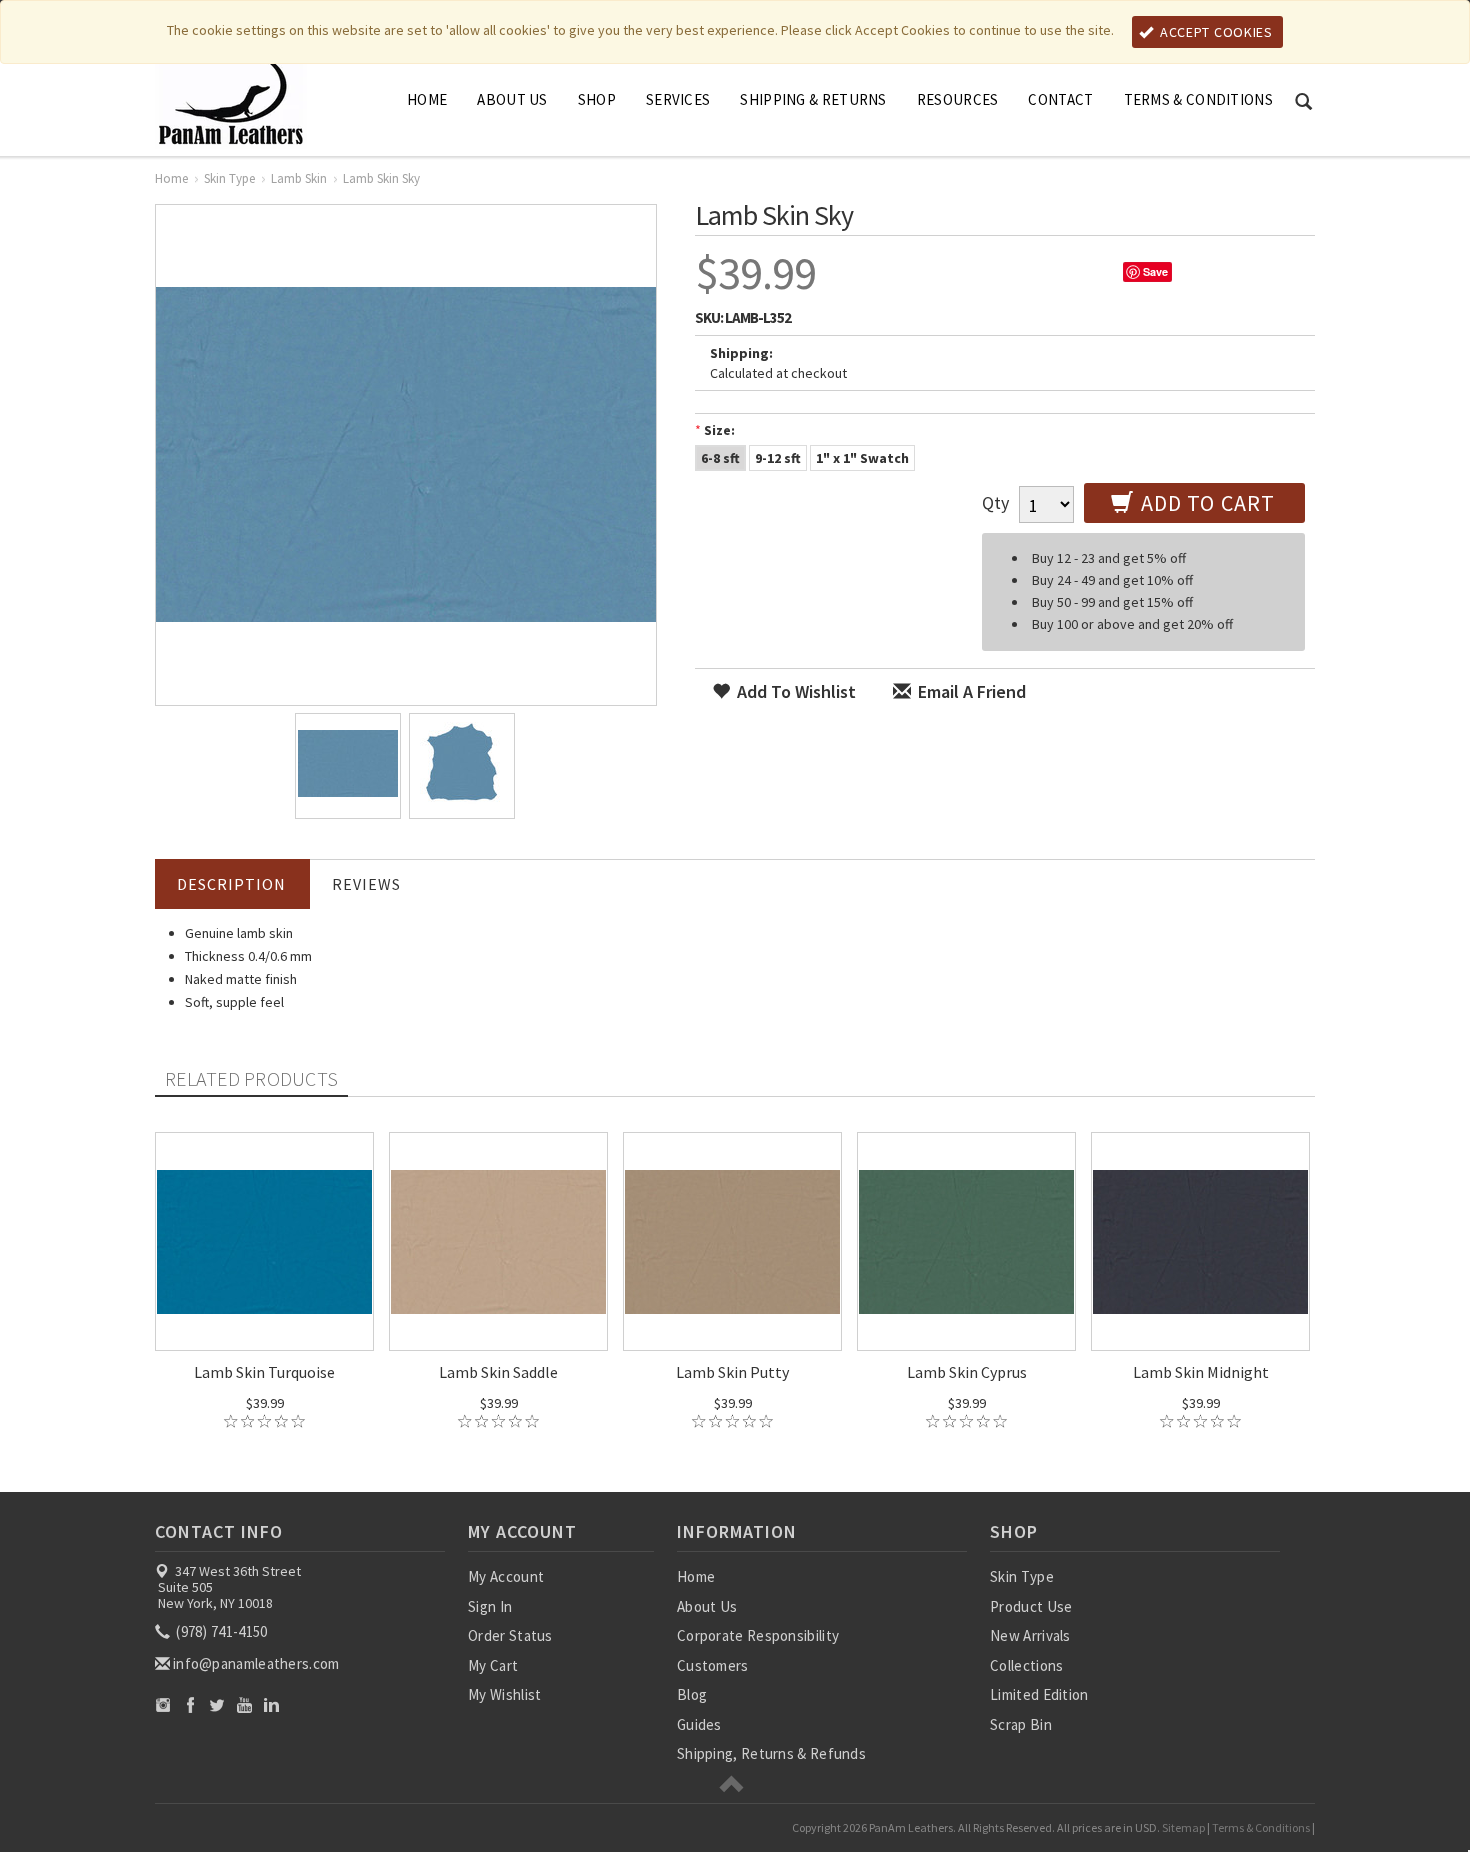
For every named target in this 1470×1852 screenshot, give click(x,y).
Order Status (510, 1635)
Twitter (217, 1704)
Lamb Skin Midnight (1201, 1372)
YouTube (244, 1704)
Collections (1026, 1665)
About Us (512, 99)
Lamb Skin (299, 178)
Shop (597, 99)
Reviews (366, 884)
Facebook (190, 1704)
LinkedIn (271, 1704)
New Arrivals (1030, 1635)
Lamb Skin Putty (732, 1372)
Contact (1060, 99)
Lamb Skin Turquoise (264, 1372)
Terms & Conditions (1198, 99)
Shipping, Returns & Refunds (771, 1753)
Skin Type (229, 178)
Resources (958, 99)
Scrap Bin (1021, 1724)
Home (427, 99)
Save (1155, 271)
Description (231, 884)
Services (678, 99)
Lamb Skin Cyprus (967, 1372)
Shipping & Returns (813, 99)
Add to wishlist (794, 691)
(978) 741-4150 (220, 1631)
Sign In (490, 1606)
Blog (692, 1694)
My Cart (493, 1665)
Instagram (163, 1704)
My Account (506, 1576)
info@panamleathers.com (256, 1663)
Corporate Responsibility (758, 1635)
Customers (713, 1665)
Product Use (1031, 1606)
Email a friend (970, 691)
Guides (699, 1724)
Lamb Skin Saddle (498, 1372)
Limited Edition (1039, 1694)
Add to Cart (1205, 503)
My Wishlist (504, 1694)
